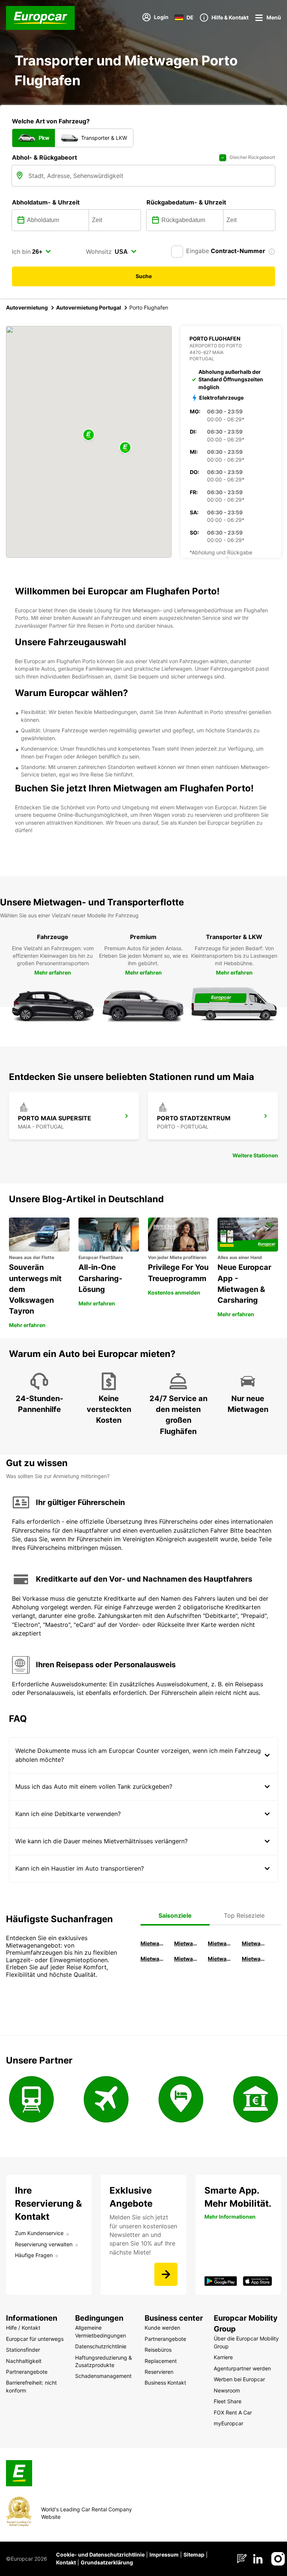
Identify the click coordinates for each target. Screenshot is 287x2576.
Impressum (164, 2555)
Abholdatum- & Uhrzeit (46, 202)
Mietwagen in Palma (153, 1943)
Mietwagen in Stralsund (254, 1959)
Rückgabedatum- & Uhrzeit (186, 202)
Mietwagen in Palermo (153, 1959)
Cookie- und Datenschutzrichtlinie (100, 2555)
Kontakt (66, 2562)
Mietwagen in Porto (220, 1959)
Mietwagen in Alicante (187, 1943)
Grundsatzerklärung (107, 2562)
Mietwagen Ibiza (220, 1943)
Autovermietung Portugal (89, 307)
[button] (89, 435)
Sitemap (194, 2555)
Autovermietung (27, 307)
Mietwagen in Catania (187, 1959)
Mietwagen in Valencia (254, 1943)
